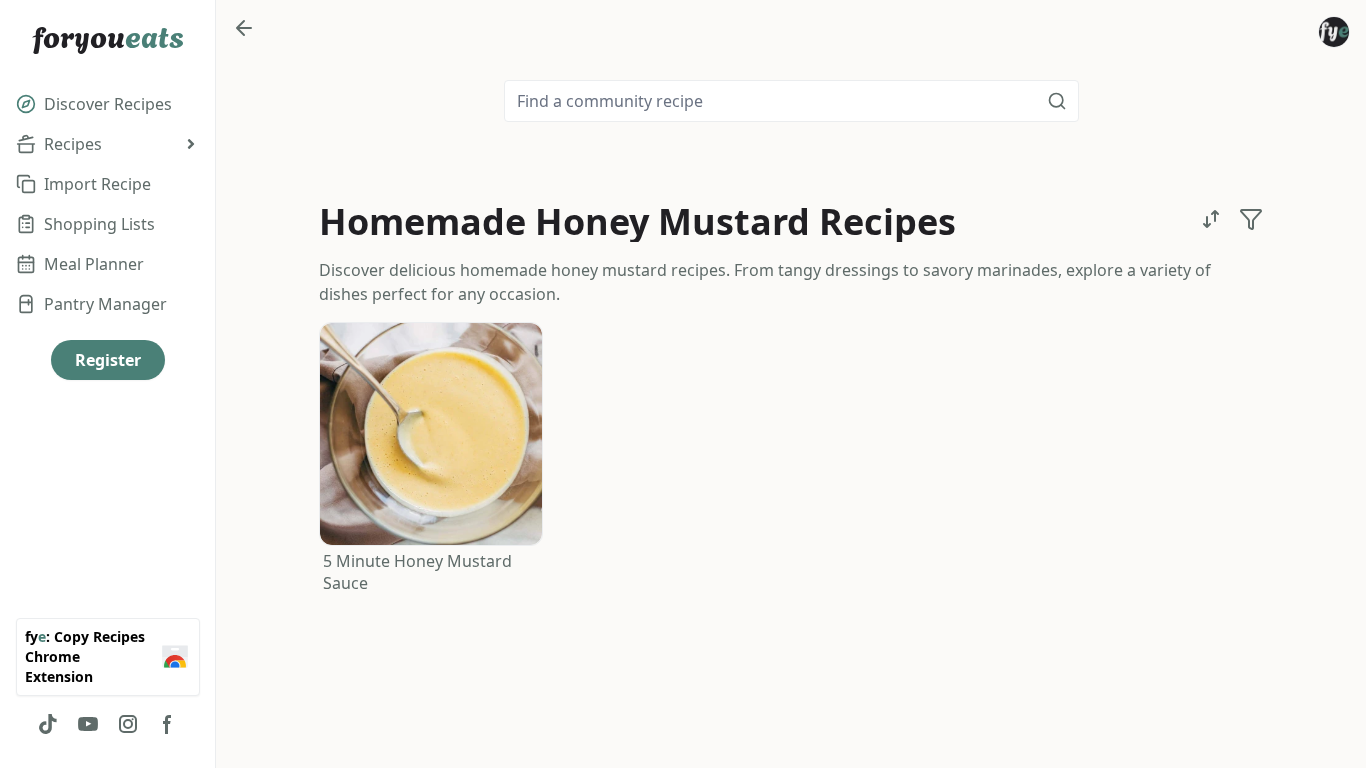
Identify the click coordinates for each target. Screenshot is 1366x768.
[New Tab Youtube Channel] (88, 724)
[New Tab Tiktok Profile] (48, 724)
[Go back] (244, 28)
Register (108, 360)
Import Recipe (97, 184)
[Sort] (1211, 219)
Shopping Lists (99, 224)
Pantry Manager (105, 304)
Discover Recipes (108, 104)
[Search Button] (1057, 101)
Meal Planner (94, 264)
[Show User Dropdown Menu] (1334, 32)
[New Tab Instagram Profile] (128, 724)
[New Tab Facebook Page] (168, 724)
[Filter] (1251, 219)
